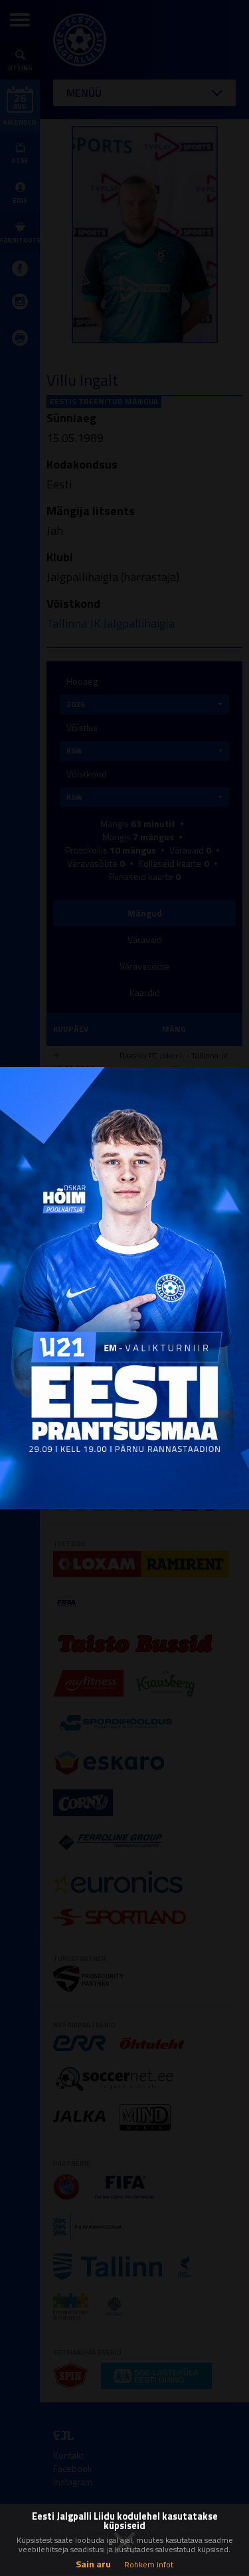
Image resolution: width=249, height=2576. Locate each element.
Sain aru (93, 2564)
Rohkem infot (149, 2564)
